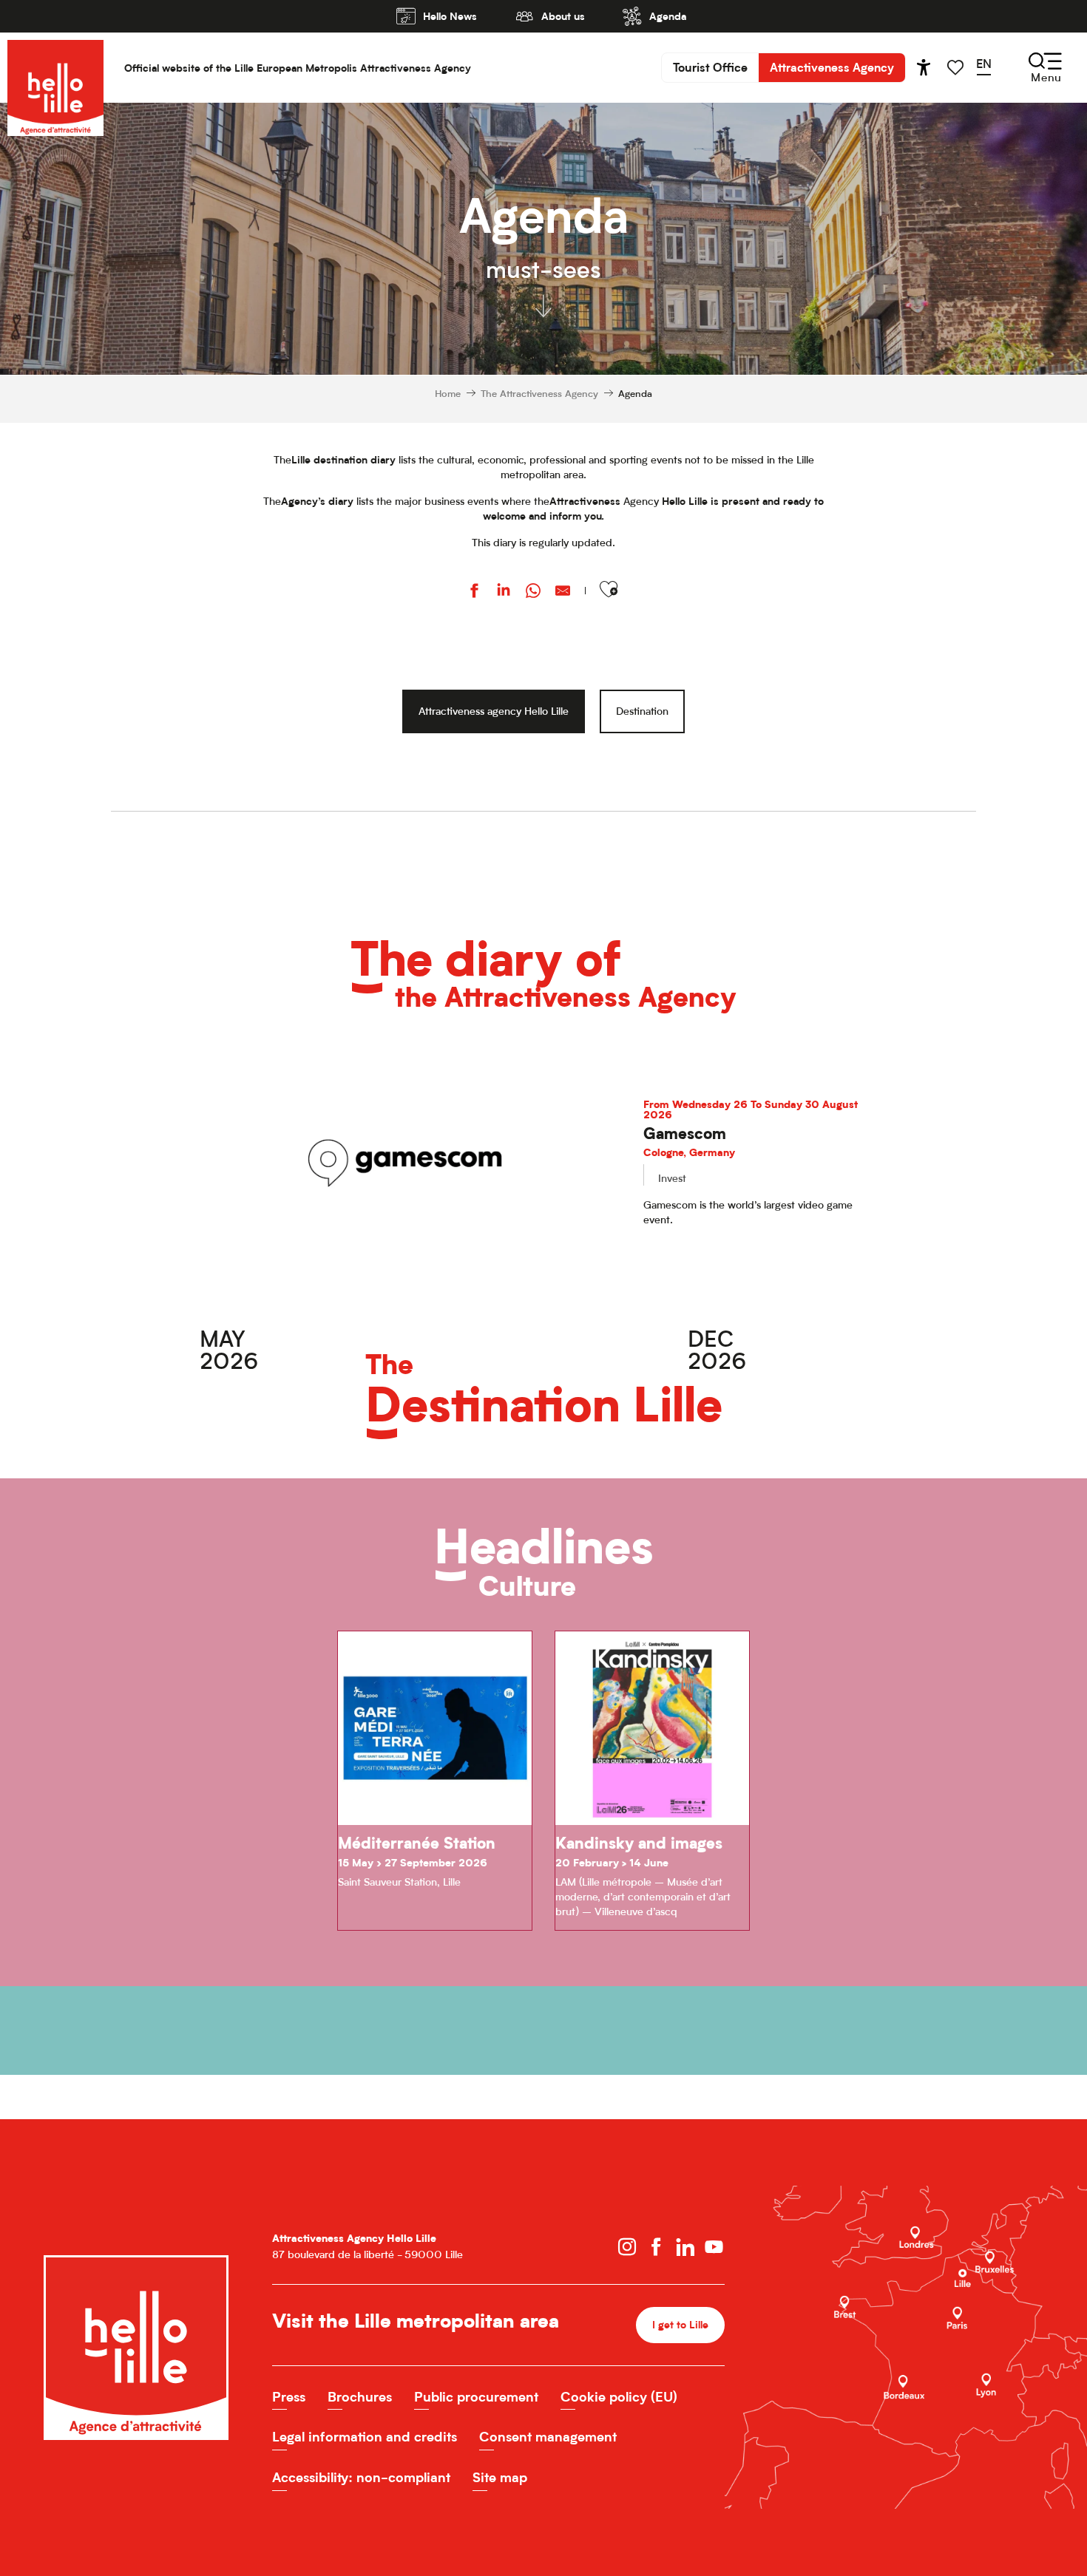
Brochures (360, 2397)
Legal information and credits (365, 2437)
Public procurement (476, 2397)
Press (289, 2397)
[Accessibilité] (924, 67)
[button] (989, 67)
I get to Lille (680, 2324)
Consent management (548, 2437)
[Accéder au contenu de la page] (543, 305)
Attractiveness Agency (832, 67)
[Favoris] (957, 68)
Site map (500, 2477)
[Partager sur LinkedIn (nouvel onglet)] (504, 592)
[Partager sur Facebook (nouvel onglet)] (474, 592)
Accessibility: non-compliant (361, 2477)
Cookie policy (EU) (619, 2397)
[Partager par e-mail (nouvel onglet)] (563, 592)
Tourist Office (710, 67)
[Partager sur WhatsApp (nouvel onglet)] (533, 592)
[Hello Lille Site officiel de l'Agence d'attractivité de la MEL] (55, 68)
